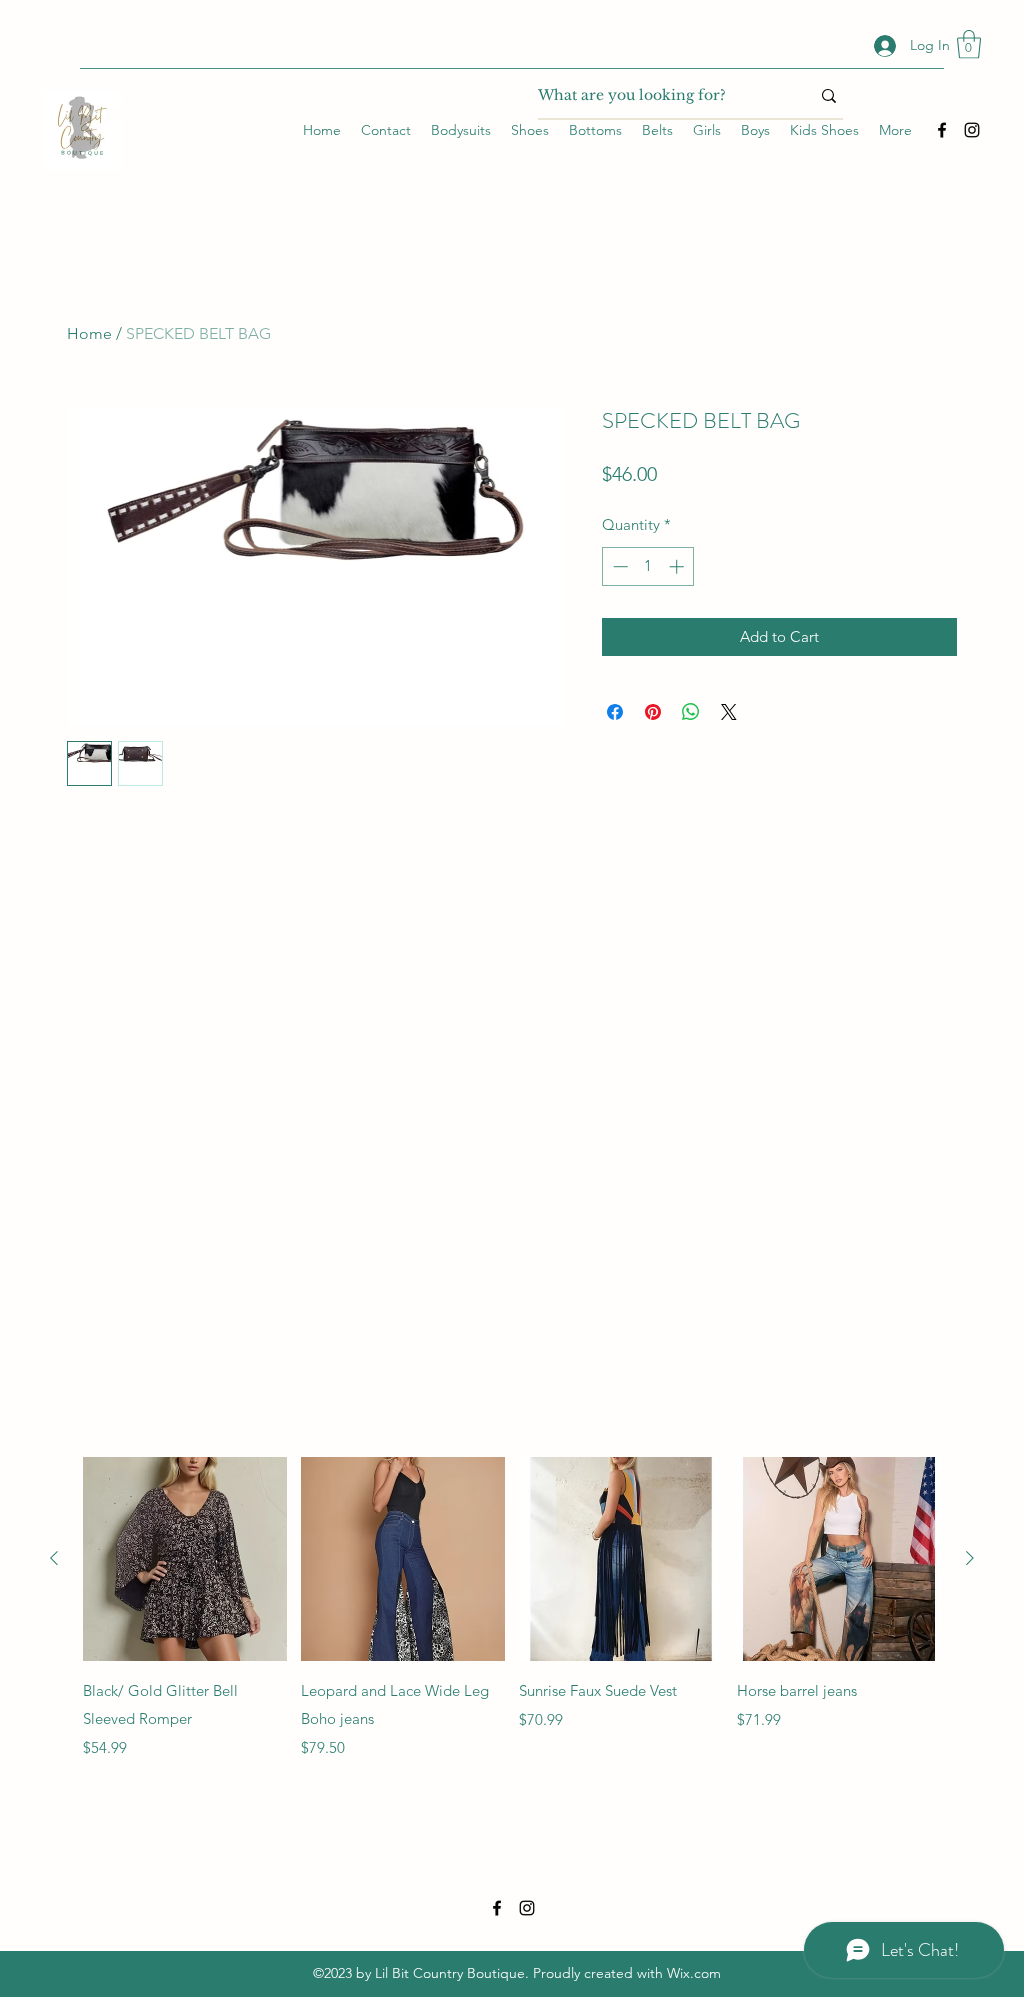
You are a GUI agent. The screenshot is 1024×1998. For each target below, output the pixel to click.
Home (89, 333)
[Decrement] (618, 566)
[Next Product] (970, 1558)
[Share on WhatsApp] (691, 712)
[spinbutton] (648, 566)
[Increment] (678, 566)
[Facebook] (942, 130)
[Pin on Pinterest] (653, 712)
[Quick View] (185, 1559)
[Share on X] (729, 712)
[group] (512, 1608)
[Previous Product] (54, 1558)
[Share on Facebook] (615, 712)
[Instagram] (972, 130)
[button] (969, 44)
